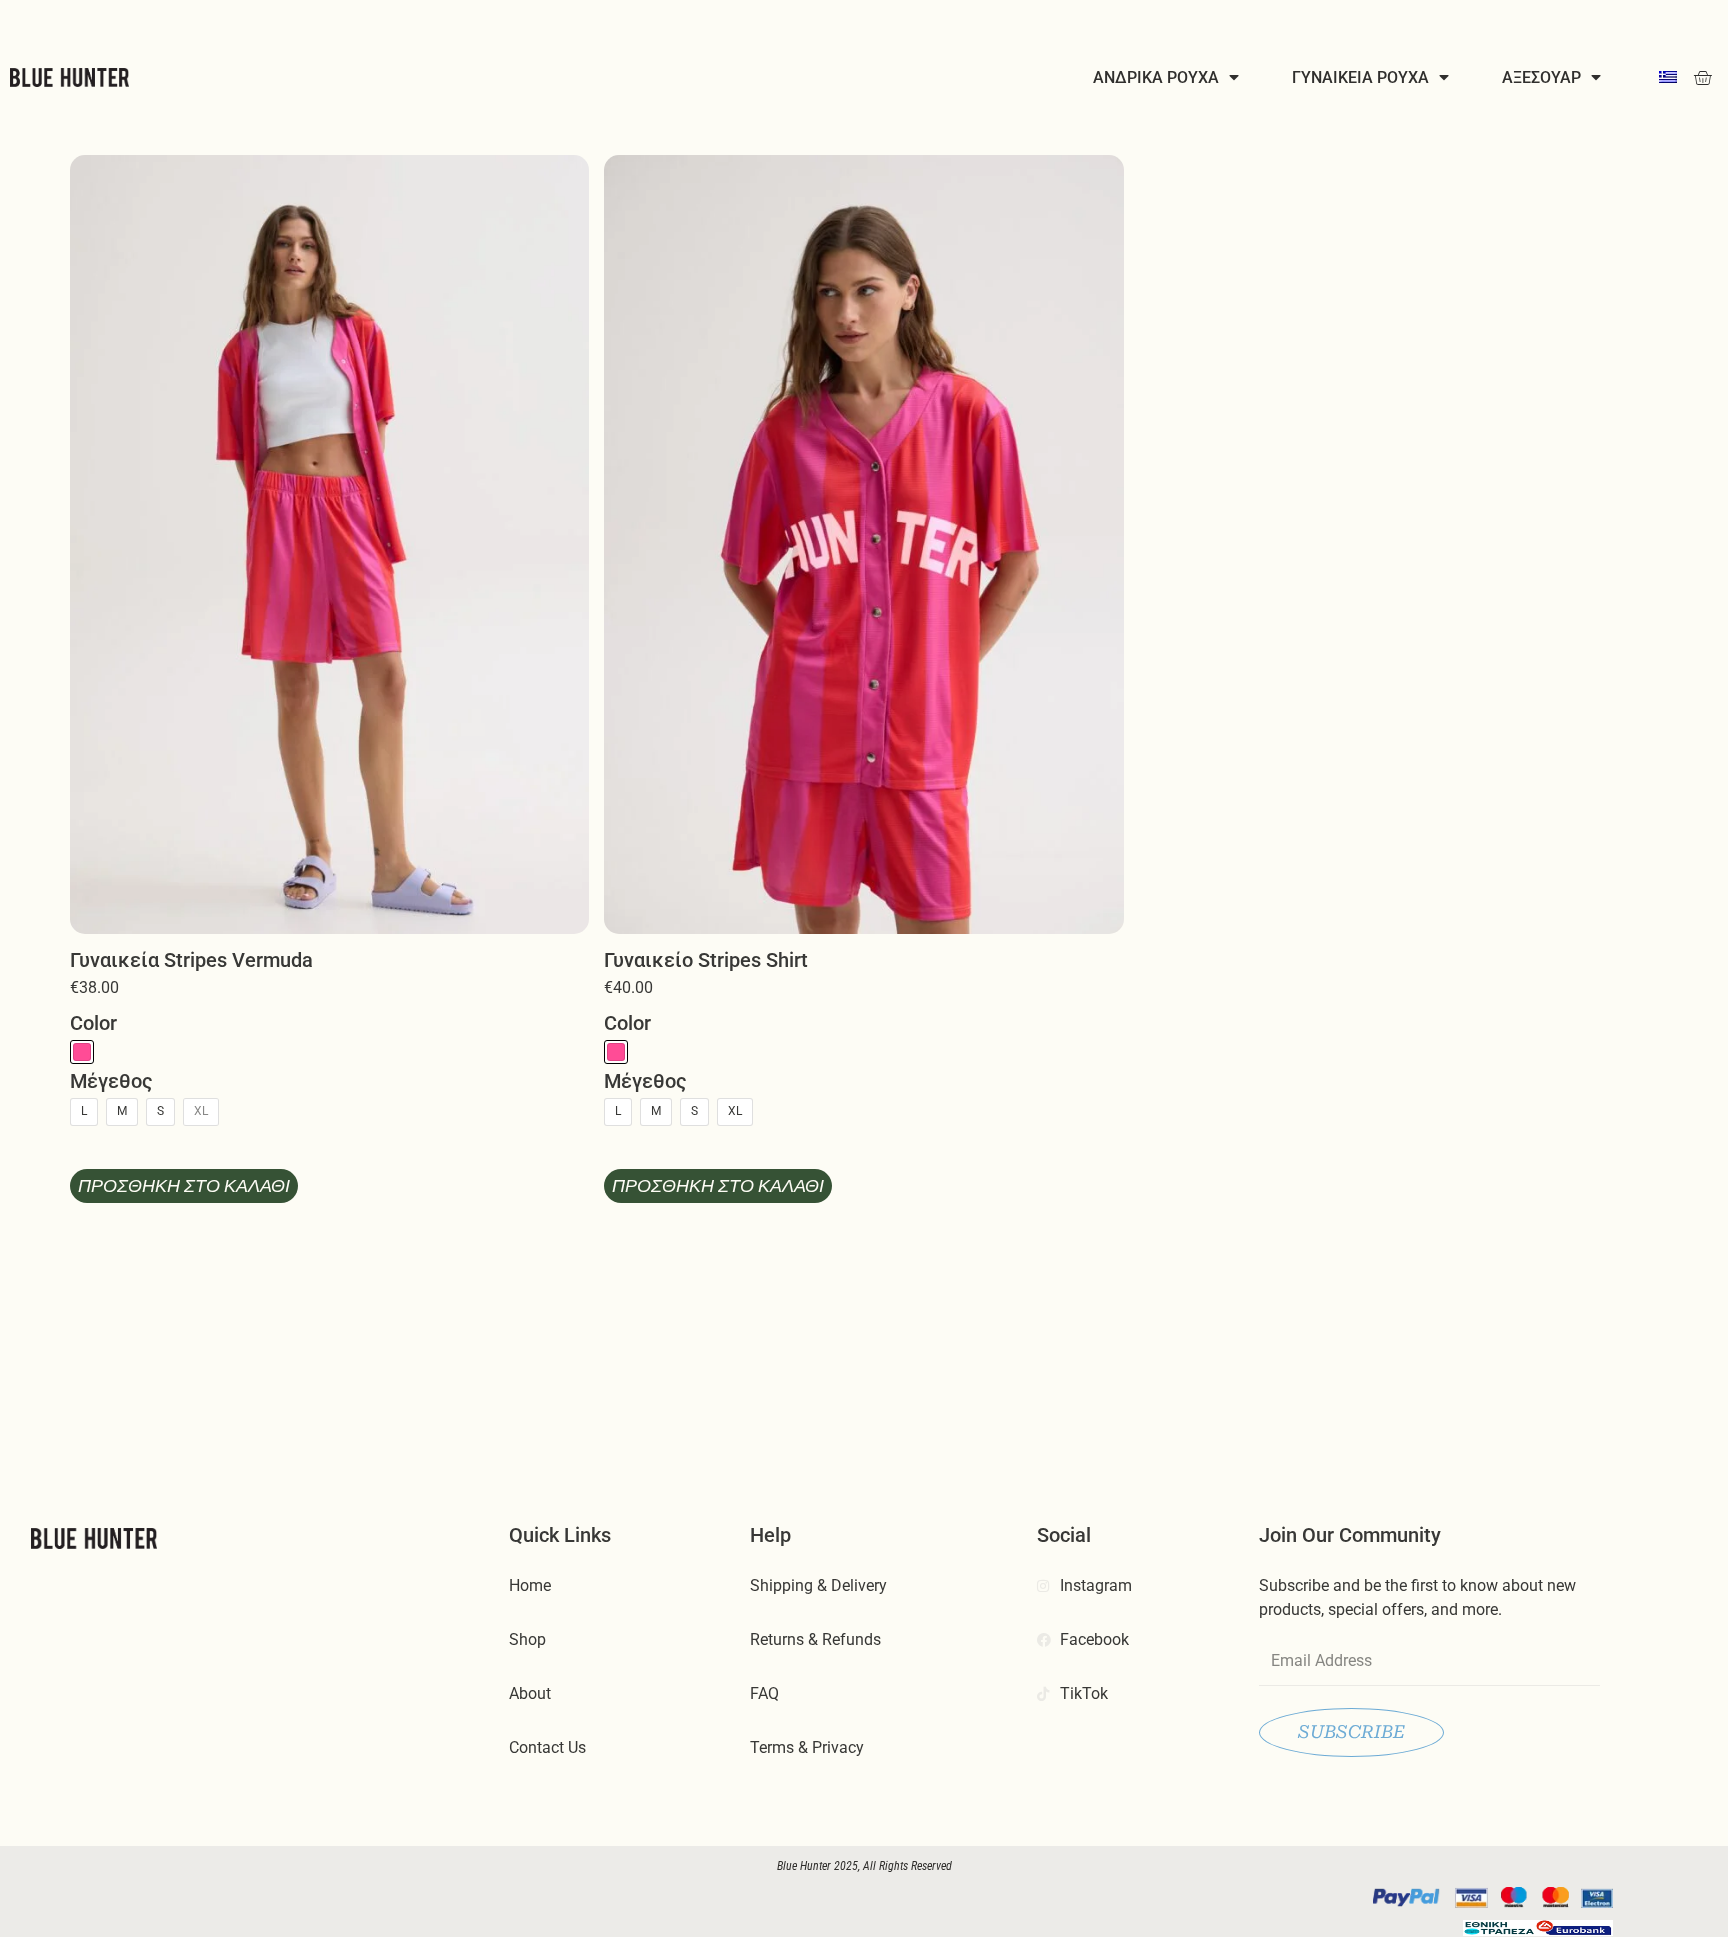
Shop (527, 1639)
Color (93, 1023)
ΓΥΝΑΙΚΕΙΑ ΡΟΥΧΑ (1360, 77)
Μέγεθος (111, 1081)
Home (530, 1585)
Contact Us (547, 1747)
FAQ (764, 1693)
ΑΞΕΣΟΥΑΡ (1541, 77)
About (530, 1693)
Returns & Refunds (815, 1639)
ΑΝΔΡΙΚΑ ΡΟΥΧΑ (1156, 77)
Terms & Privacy (807, 1747)
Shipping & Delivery (818, 1585)
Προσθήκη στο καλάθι (184, 1186)
